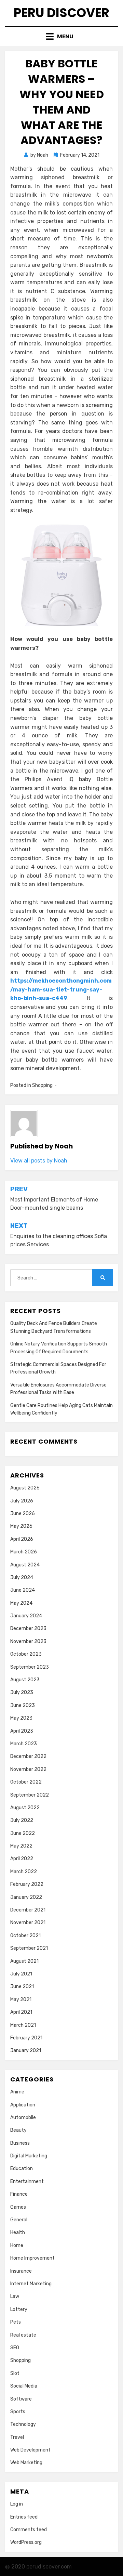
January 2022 (26, 1897)
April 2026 (22, 1539)
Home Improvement (32, 2258)
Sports (18, 2412)
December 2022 (28, 1756)
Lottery (19, 2309)
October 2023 (26, 1654)
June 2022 (23, 1833)
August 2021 (24, 1961)
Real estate (23, 2335)
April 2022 (22, 1859)
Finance (19, 2194)
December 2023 (28, 1628)
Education (22, 2168)
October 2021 (25, 1936)
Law (15, 2296)
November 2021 (28, 1923)
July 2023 (22, 1692)
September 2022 (30, 1795)
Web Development (30, 2450)
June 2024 (23, 1590)
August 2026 (25, 1488)
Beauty (18, 2130)
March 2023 (24, 1744)
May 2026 (21, 1526)
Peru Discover (61, 13)
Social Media (24, 2386)
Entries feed (24, 2517)
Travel (17, 2437)
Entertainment (27, 2181)
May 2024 (21, 1603)
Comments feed (29, 2530)
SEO (15, 2348)
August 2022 (25, 1808)
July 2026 (22, 1501)
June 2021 (22, 1987)
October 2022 (26, 1782)
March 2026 (24, 1552)
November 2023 (28, 1641)
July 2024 (22, 1578)
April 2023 (22, 1731)
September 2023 (30, 1667)
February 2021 (26, 2038)
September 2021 (29, 1948)
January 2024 (26, 1616)
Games (18, 2207)
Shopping (42, 1085)
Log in (17, 2504)
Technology (23, 2424)
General (19, 2220)
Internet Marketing (31, 2284)
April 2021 (21, 2012)
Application (23, 2105)
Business (20, 2143)
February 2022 (27, 1884)
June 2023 (23, 1705)
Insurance (21, 2271)
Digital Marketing (29, 2156)
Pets (16, 2322)
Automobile (23, 2118)
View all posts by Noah (39, 1161)
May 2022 (21, 1846)
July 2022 (22, 1820)
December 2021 (28, 1910)
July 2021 (21, 1974)
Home (17, 2245)
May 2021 (21, 2000)
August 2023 (25, 1680)
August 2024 (25, 1565)
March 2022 (24, 1872)
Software (21, 2399)
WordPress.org (26, 2542)
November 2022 (28, 1769)
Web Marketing (26, 2463)
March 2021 (23, 2025)
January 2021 (26, 2051)
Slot (15, 2373)
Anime (17, 2092)
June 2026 (23, 1514)
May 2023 (21, 1718)
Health (18, 2232)
